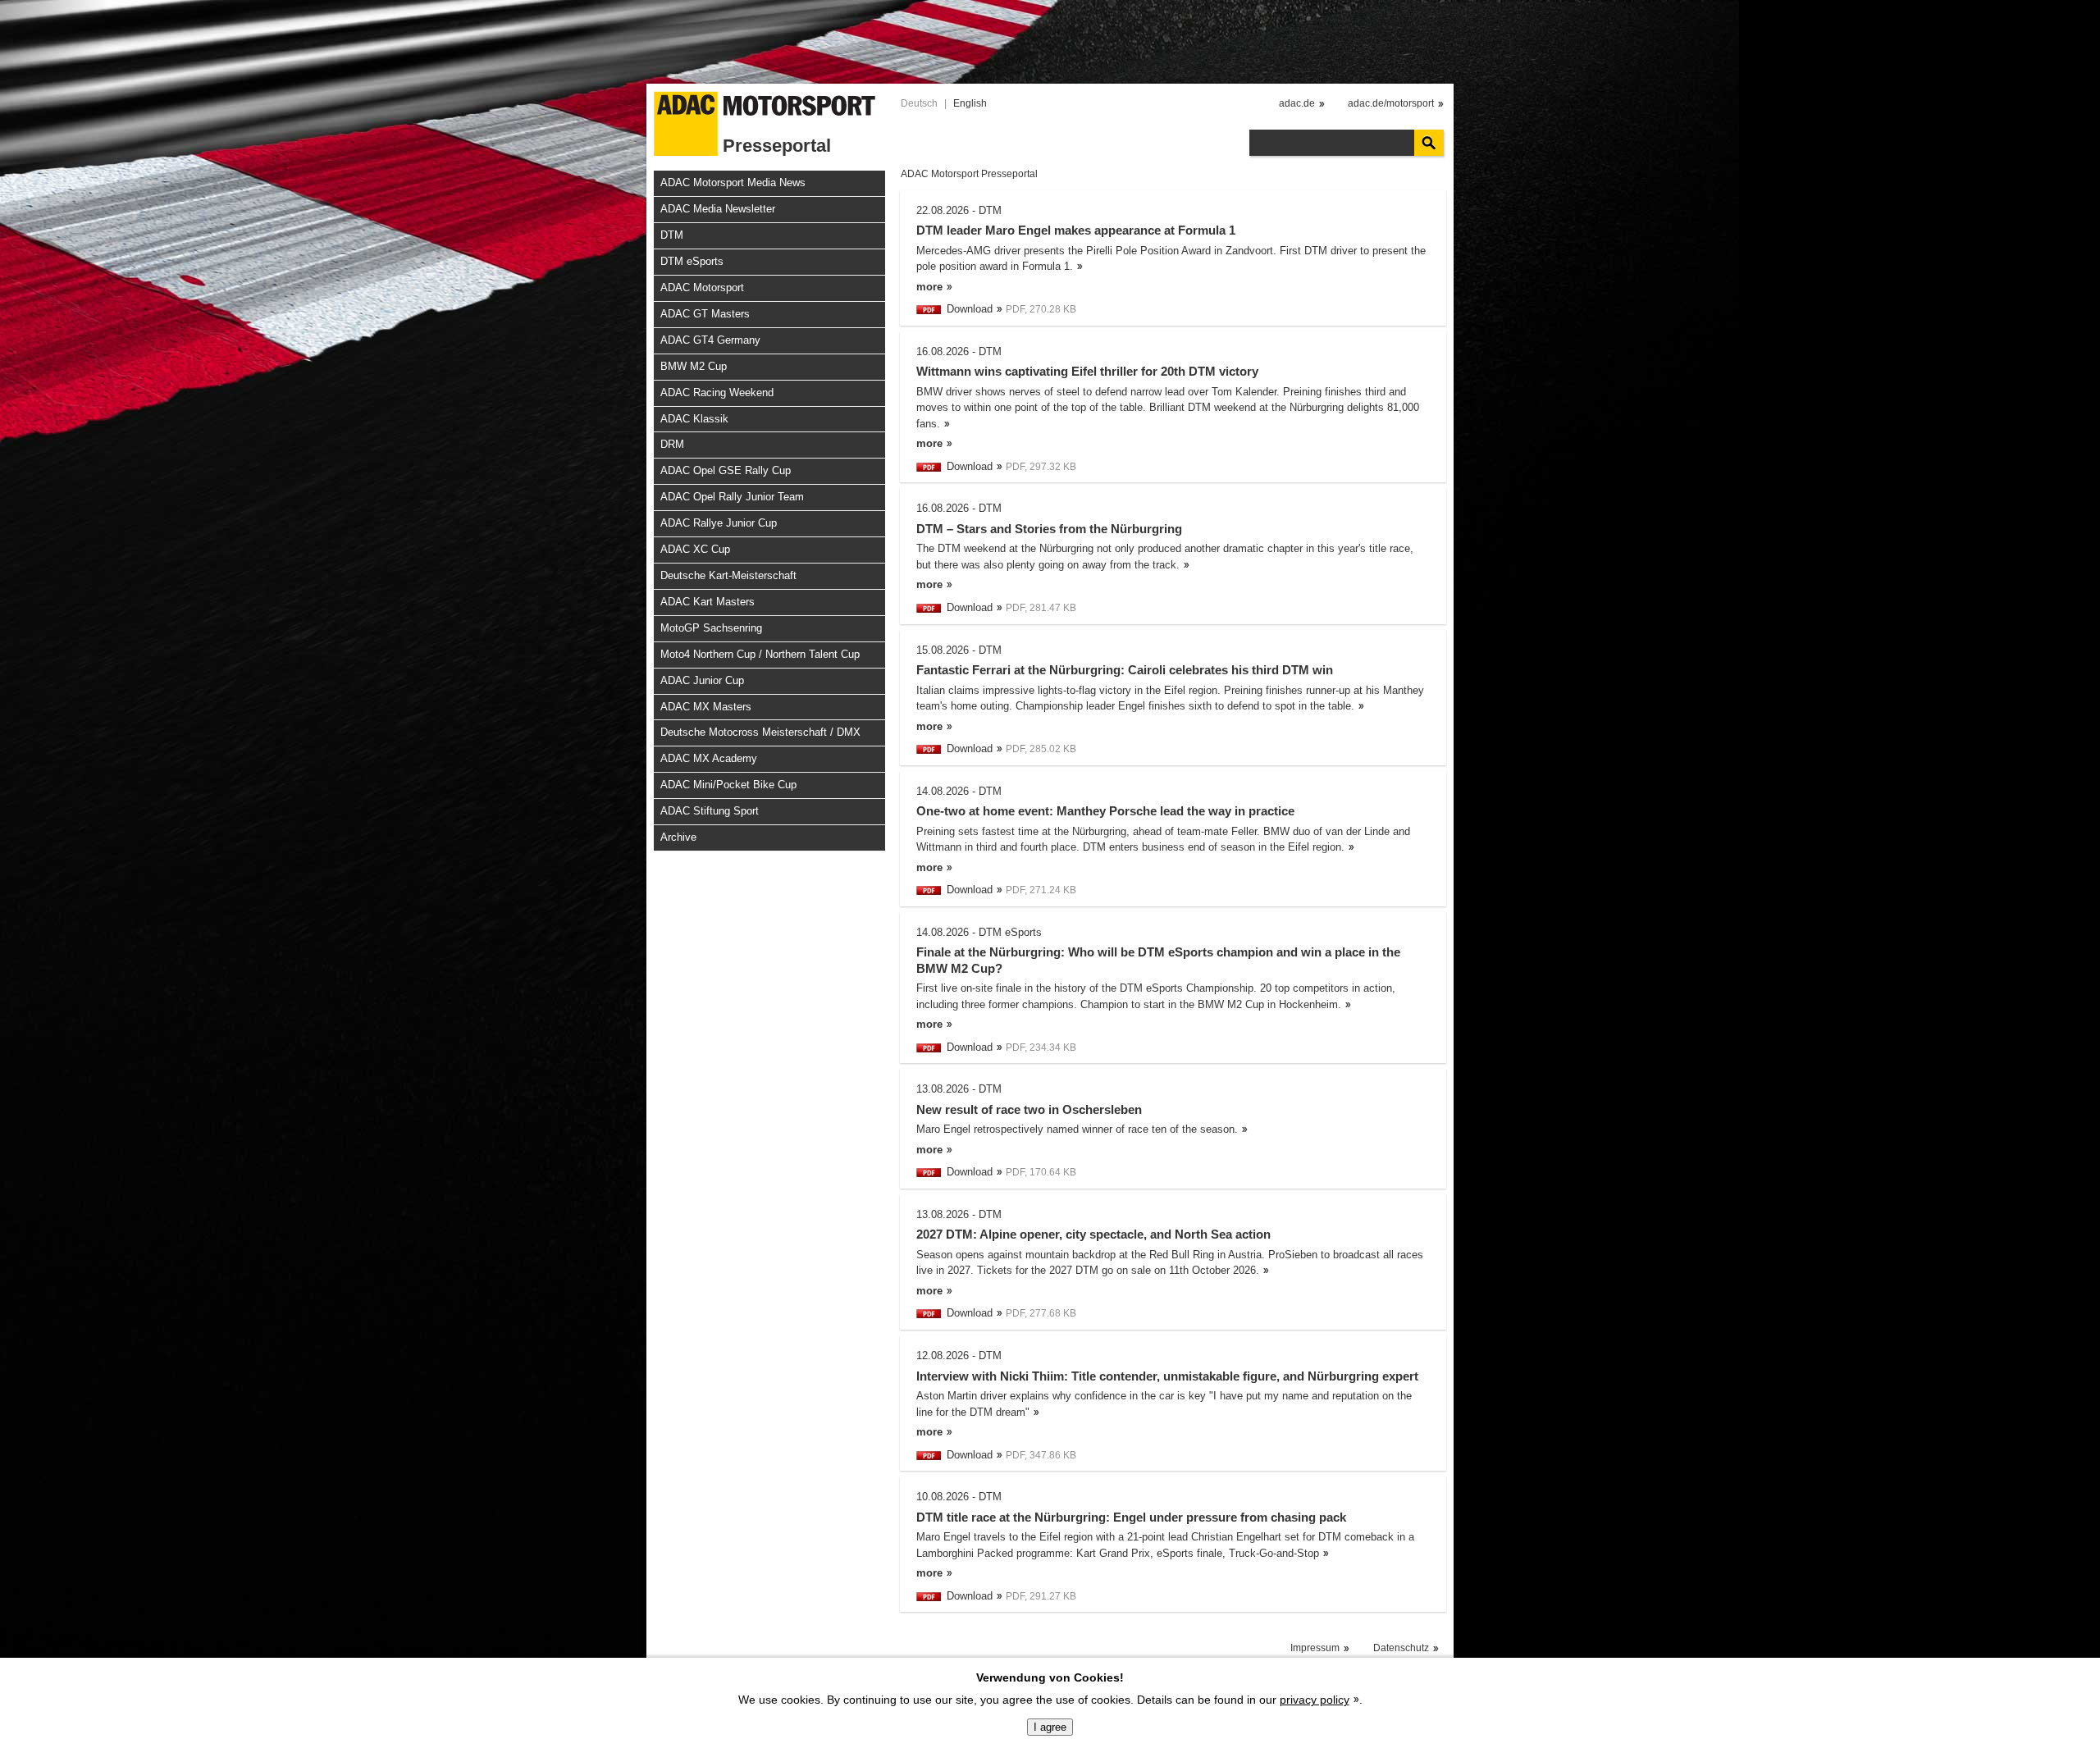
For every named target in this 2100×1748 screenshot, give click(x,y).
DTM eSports (692, 261)
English (970, 103)
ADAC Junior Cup (702, 680)
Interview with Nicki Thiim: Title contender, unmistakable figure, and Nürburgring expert (1167, 1376)
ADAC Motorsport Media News (733, 183)
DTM (672, 235)
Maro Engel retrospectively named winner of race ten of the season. (1077, 1129)
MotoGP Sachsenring (711, 628)
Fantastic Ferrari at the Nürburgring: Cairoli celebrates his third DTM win (1125, 670)
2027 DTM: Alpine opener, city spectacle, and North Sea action (1093, 1234)
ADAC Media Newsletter (718, 209)
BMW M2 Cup (694, 366)
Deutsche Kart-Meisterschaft (728, 575)
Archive (678, 837)
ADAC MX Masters (706, 707)
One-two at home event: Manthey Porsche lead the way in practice (1105, 811)
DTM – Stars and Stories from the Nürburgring (1049, 529)
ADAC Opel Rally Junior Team (732, 497)
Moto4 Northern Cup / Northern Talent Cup (760, 654)
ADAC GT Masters (705, 314)
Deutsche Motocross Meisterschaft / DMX (760, 732)
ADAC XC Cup (695, 549)
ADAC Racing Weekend (717, 393)
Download (970, 309)
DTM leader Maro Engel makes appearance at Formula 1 (1076, 230)
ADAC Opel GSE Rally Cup (726, 470)
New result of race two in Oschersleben (1029, 1109)
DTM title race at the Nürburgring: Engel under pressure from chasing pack (1131, 1517)
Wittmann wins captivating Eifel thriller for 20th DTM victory (1087, 371)
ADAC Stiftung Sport (710, 811)
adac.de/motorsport (1391, 103)
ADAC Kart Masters (708, 602)
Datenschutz (1401, 1648)
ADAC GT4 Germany (710, 340)
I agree (1050, 1727)
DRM (672, 444)
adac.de (1297, 103)
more (929, 287)
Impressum (1315, 1648)
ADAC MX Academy (709, 758)
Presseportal (777, 146)
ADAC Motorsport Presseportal (969, 174)
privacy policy (1315, 1700)
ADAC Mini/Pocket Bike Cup (728, 785)
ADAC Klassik (694, 419)
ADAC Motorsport (702, 288)
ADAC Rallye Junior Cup (719, 523)
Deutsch (919, 103)
